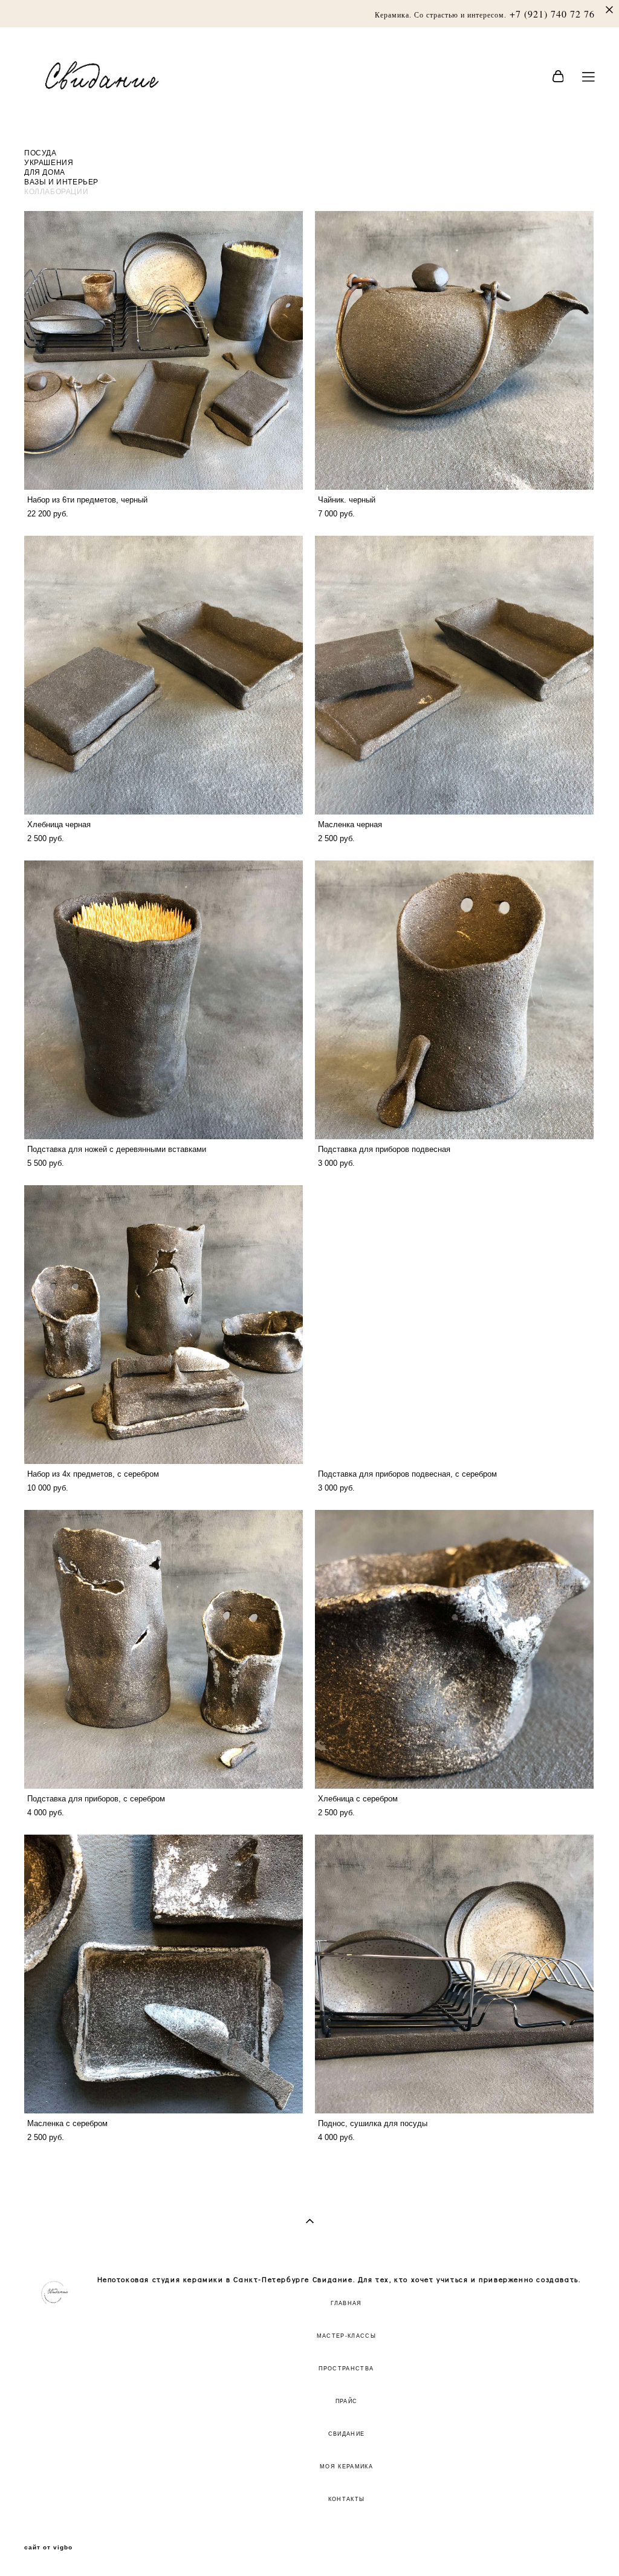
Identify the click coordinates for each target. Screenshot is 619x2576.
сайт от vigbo (48, 2548)
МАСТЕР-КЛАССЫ (347, 2336)
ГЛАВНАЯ (346, 2303)
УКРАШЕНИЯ (49, 162)
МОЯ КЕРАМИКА (346, 2467)
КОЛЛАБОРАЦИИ (56, 191)
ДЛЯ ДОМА (45, 172)
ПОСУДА (41, 152)
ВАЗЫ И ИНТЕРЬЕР (61, 181)
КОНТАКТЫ (347, 2499)
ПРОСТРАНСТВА (346, 2369)
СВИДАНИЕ (347, 2434)
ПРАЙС (347, 2401)
